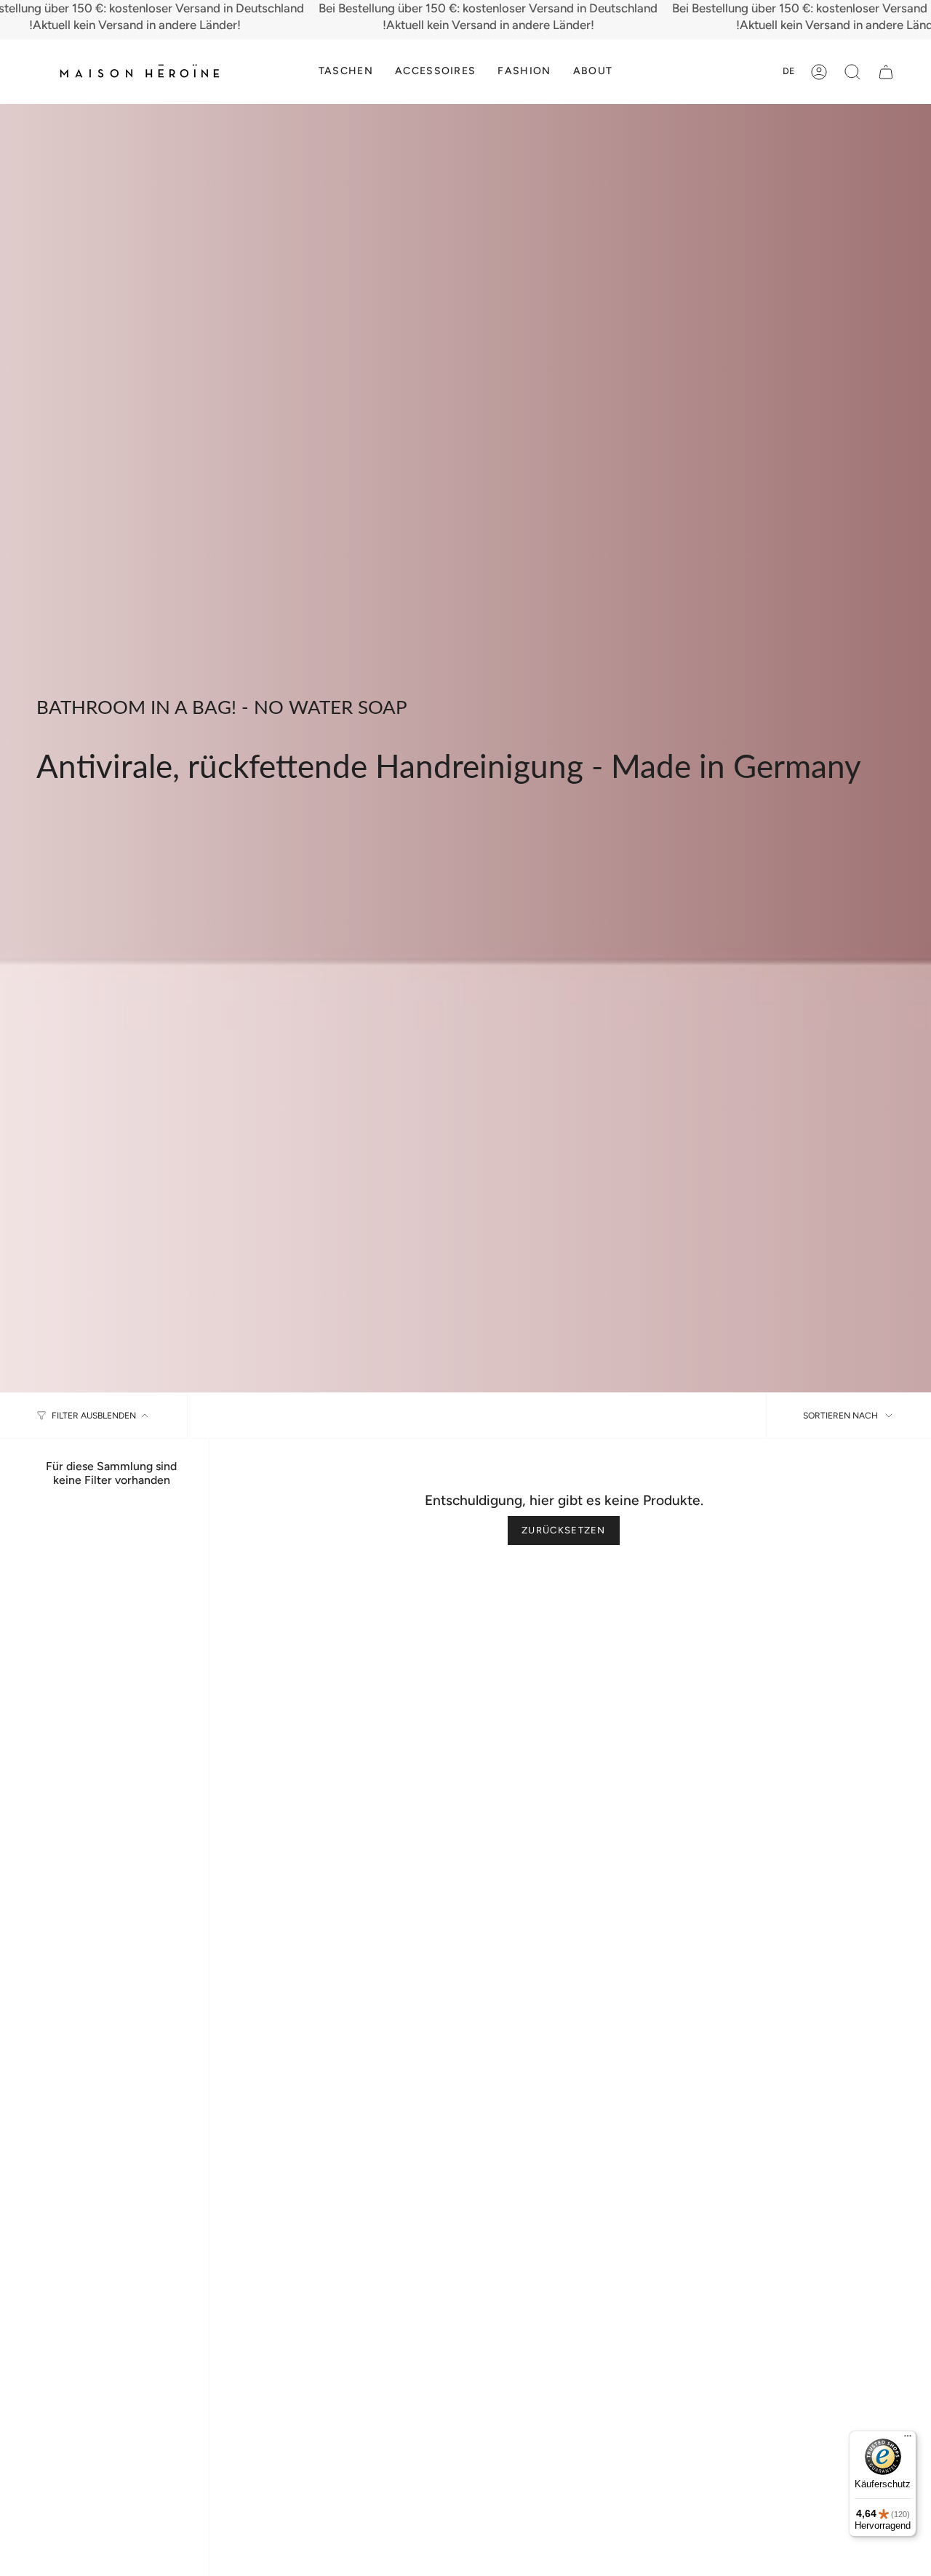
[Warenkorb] (886, 72)
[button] (346, 72)
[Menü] (908, 2439)
